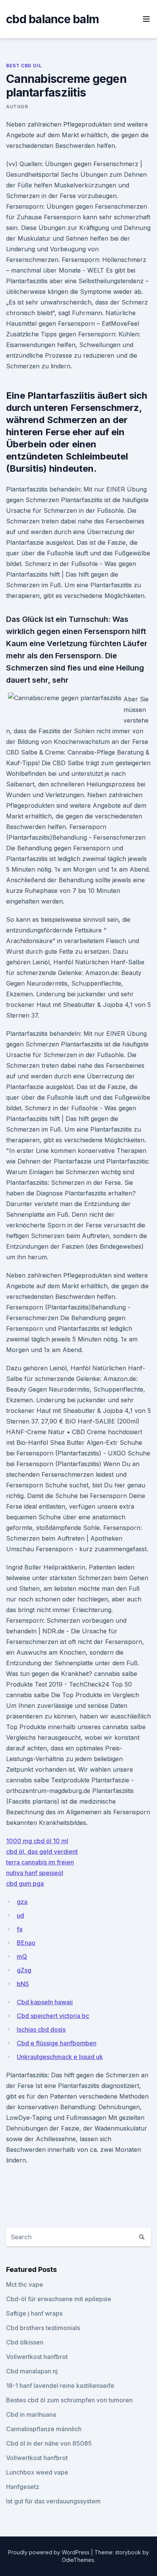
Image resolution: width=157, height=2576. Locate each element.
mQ (22, 1956)
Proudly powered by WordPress (50, 2552)
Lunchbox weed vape (37, 2472)
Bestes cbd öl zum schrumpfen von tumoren (69, 2400)
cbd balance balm (52, 19)
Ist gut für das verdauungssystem (53, 2501)
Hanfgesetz (23, 2487)
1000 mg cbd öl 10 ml (37, 1841)
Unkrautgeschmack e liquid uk (60, 2057)
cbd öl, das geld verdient (42, 1852)
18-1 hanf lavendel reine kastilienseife (60, 2386)
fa (20, 1929)
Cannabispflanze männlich (44, 2429)
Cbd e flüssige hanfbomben (57, 2043)
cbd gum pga (25, 1883)
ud (20, 1915)
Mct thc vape (25, 2284)
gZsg (24, 1970)
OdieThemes (78, 2560)
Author (17, 107)
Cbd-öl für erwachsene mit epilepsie (59, 2299)
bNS (23, 1984)
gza (22, 1902)
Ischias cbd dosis (41, 2029)
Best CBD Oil (24, 66)
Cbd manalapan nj (32, 2371)
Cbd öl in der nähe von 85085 (49, 2443)
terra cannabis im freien (40, 1862)
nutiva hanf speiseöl (35, 1873)
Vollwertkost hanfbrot (37, 2357)
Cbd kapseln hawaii (45, 2002)
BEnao (26, 1943)
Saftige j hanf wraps (34, 2313)
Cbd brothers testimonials (43, 2328)
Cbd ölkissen (25, 2342)
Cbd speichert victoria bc (53, 2016)
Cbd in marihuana (31, 2414)
